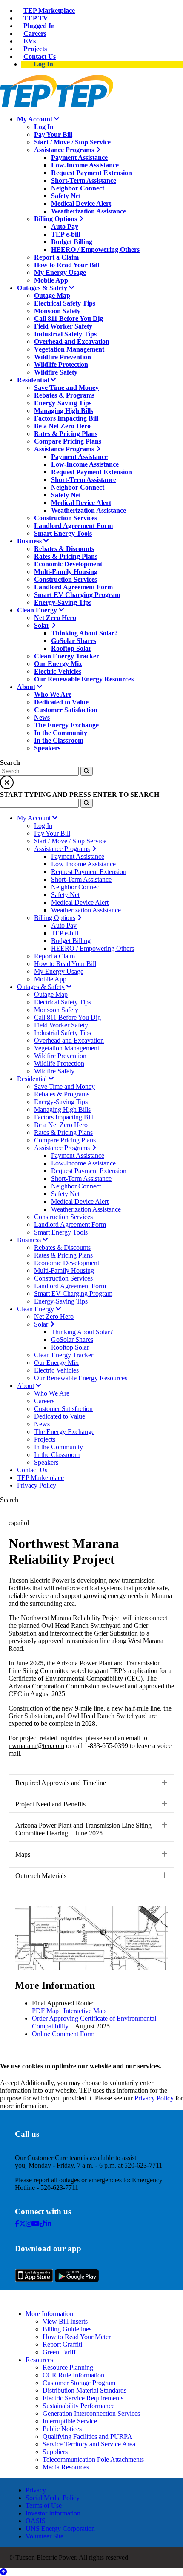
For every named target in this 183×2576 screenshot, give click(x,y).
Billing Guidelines (67, 2329)
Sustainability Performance (79, 2406)
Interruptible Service (70, 2421)
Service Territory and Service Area (89, 2444)
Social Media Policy (53, 2498)
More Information (49, 2314)
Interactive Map (84, 2011)
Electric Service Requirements (83, 2398)
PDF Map (45, 2011)
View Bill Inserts (65, 2321)
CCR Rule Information (73, 2375)
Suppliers (55, 2452)
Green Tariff (59, 2352)
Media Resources (66, 2467)
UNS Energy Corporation (60, 2528)
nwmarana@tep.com (36, 1746)
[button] (91, 1783)
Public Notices (62, 2429)
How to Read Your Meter (77, 2337)
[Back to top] (3, 2572)
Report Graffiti (62, 2344)
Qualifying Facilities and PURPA (87, 2436)
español (19, 1523)
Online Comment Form (63, 2034)
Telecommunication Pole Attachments (93, 2459)
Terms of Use (44, 2505)
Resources (39, 2360)
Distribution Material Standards (84, 2390)
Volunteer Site (44, 2536)
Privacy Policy (154, 2098)
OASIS (36, 2521)
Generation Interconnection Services (91, 2413)
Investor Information (53, 2513)
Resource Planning (68, 2367)
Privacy (36, 2490)
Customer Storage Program (79, 2383)
